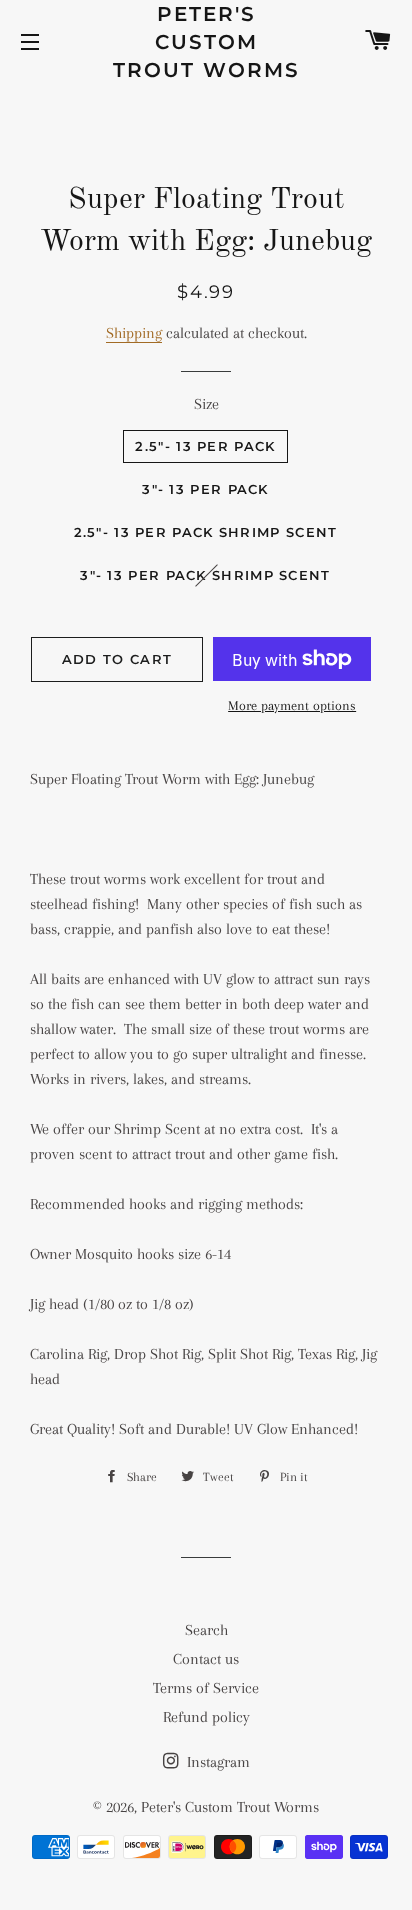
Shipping (134, 333)
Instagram (216, 1762)
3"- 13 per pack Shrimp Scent (205, 575)
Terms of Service (206, 1688)
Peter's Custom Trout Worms (206, 42)
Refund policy (206, 1717)
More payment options (292, 705)
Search (206, 1630)
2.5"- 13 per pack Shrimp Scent (206, 532)
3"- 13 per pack (205, 489)
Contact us (206, 1659)
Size (206, 404)
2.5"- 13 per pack (205, 446)
